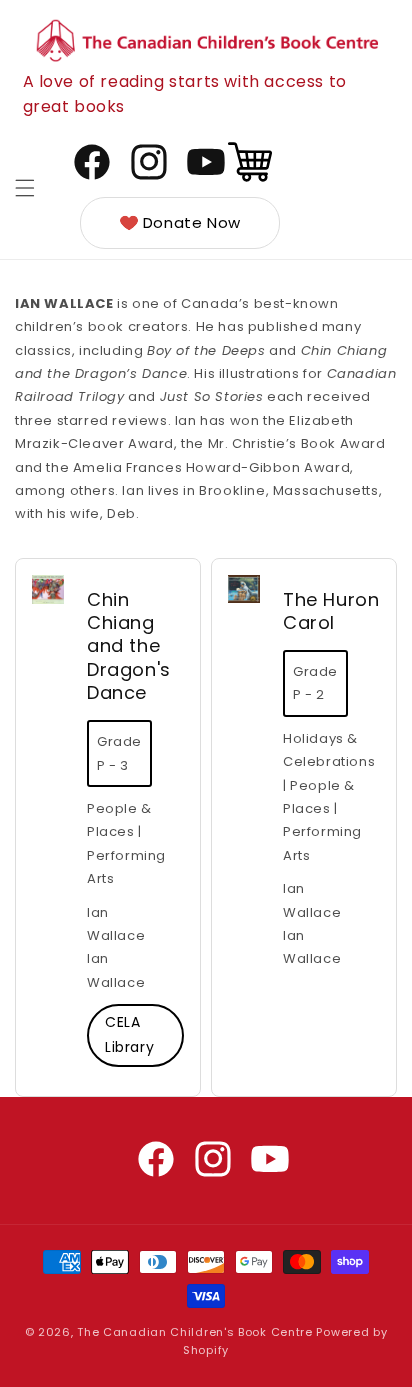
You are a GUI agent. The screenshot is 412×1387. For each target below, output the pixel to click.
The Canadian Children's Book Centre (195, 1332)
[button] (25, 188)
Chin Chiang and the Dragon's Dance (129, 646)
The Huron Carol (331, 611)
